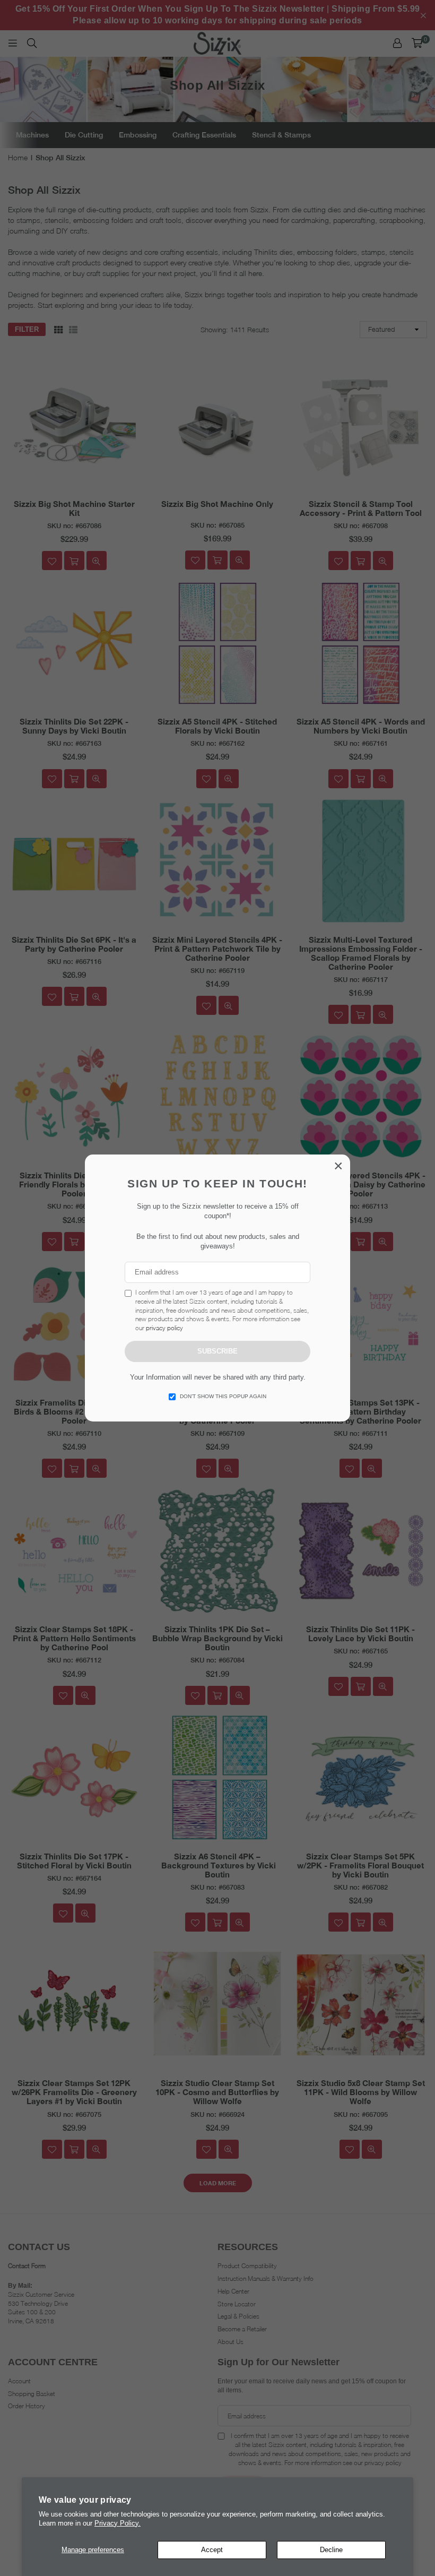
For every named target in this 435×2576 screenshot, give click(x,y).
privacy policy (164, 1328)
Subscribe (217, 1351)
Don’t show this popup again (223, 1396)
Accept (212, 2550)
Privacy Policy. (118, 2523)
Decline (331, 2550)
